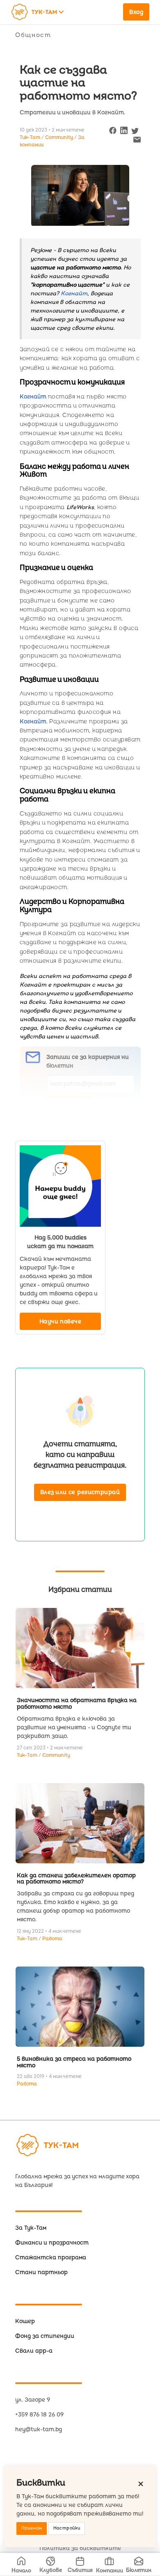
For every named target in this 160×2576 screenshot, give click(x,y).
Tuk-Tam (28, 1755)
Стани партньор (41, 2272)
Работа (52, 1939)
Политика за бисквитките (80, 2548)
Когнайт (33, 397)
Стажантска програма (51, 2257)
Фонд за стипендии (45, 2336)
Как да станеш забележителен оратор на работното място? (76, 1879)
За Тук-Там (31, 2228)
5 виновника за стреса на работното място (74, 2062)
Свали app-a (34, 2351)
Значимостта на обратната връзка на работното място (77, 1704)
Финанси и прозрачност (52, 2243)
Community (60, 138)
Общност (33, 35)
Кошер (25, 2321)
